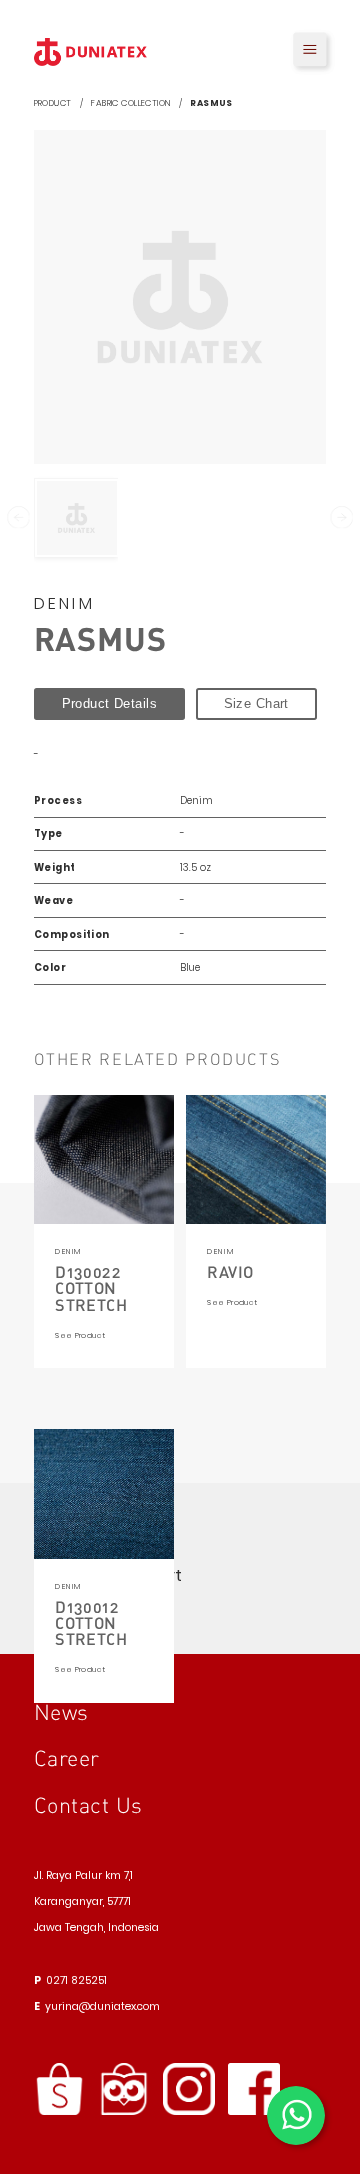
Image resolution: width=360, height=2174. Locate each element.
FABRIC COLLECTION (130, 103)
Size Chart (256, 703)
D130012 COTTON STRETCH (91, 1622)
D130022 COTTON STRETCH (91, 1287)
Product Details (109, 703)
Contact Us (88, 1804)
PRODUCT (53, 103)
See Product (80, 1335)
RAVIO (230, 1271)
